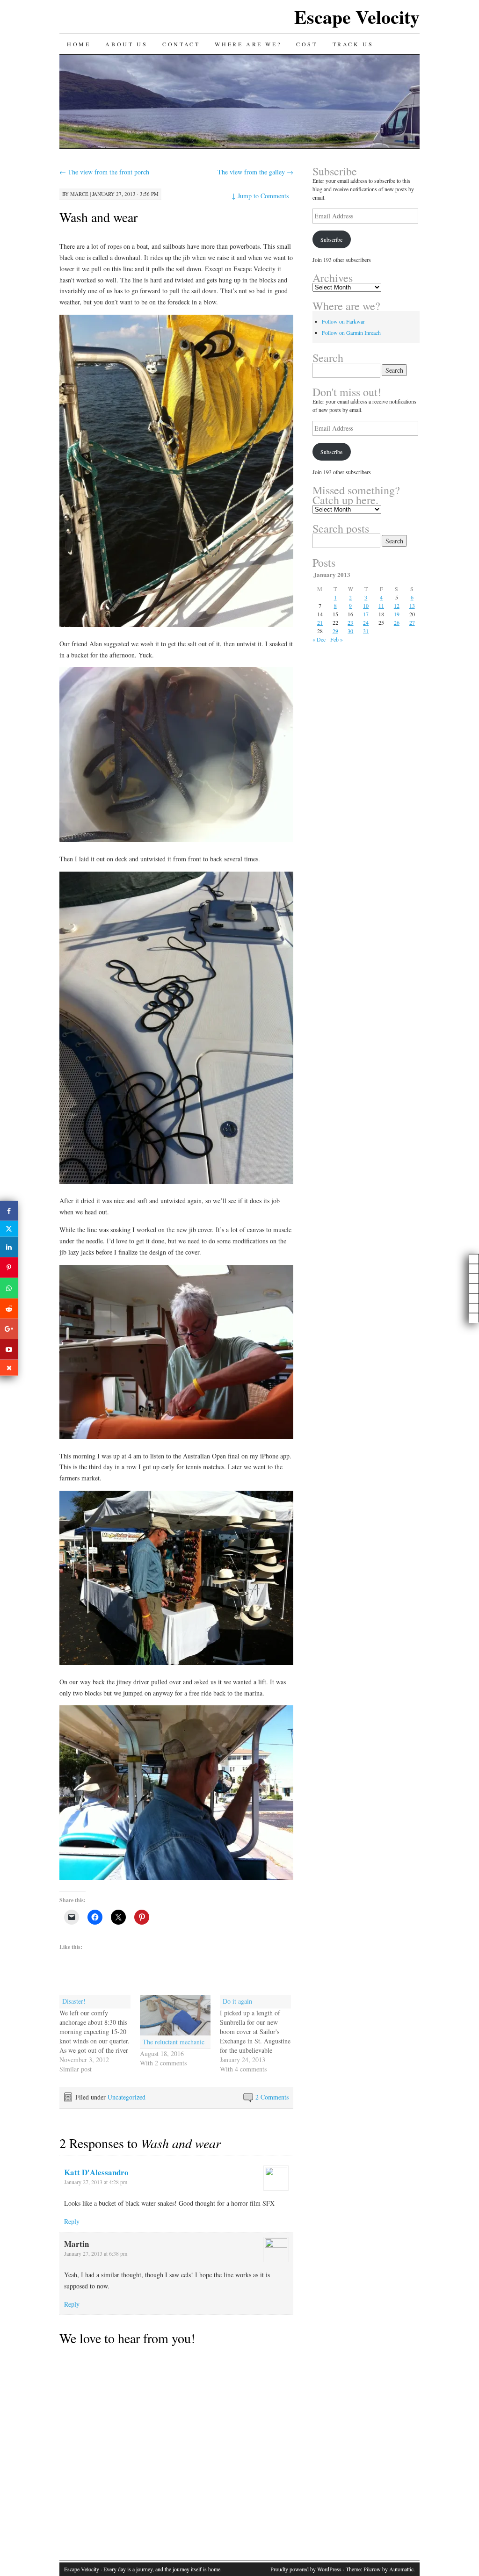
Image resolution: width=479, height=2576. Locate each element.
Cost (307, 44)
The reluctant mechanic (175, 2042)
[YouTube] (9, 1349)
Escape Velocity (357, 17)
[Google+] (9, 1329)
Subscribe (331, 239)
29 (335, 631)
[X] (9, 1229)
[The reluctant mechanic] (175, 2015)
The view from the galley (255, 172)
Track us (353, 44)
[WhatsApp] (9, 1288)
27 (412, 622)
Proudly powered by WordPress (306, 2569)
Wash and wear (98, 217)
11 (381, 606)
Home (79, 44)
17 (366, 614)
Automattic (401, 2569)
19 (397, 614)
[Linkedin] (9, 1247)
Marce (79, 194)
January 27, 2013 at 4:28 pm (96, 2182)
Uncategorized (127, 2097)
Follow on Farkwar (343, 321)
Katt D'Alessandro (96, 2172)
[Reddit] (9, 1308)
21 (320, 622)
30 (350, 631)
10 (366, 606)
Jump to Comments (260, 196)
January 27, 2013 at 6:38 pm (96, 2253)
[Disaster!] (100, 2034)
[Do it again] (260, 2034)
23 (350, 622)
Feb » (337, 639)
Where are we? (248, 44)
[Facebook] (9, 1211)
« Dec (319, 639)
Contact (181, 44)
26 (397, 622)
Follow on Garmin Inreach (351, 332)
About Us (126, 44)
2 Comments (272, 2097)
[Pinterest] (9, 1268)
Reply (72, 2221)
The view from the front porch (104, 172)
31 (366, 631)
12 (397, 606)
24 (366, 622)
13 (412, 606)
